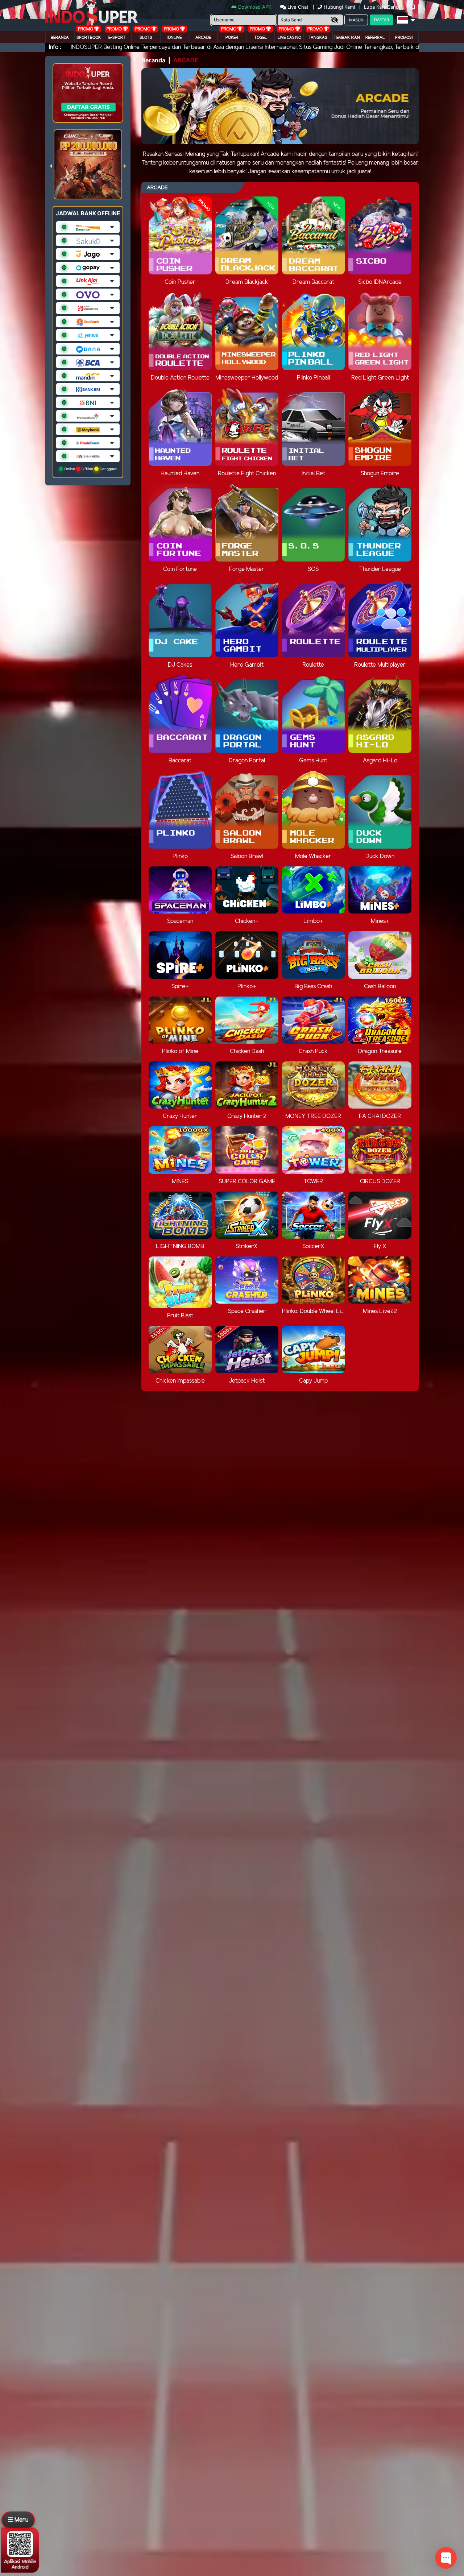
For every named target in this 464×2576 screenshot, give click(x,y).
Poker (232, 38)
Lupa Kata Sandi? (384, 7)
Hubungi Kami (339, 7)
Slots (146, 38)
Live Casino (289, 38)
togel (261, 38)
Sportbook (89, 38)
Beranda (60, 38)
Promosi (404, 38)
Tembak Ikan (347, 38)
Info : (55, 47)
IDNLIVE (175, 38)
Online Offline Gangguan (90, 469)
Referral (375, 38)
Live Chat (297, 7)
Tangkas (318, 38)
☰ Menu (18, 2520)
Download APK (255, 7)
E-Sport (117, 38)
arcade (203, 38)
